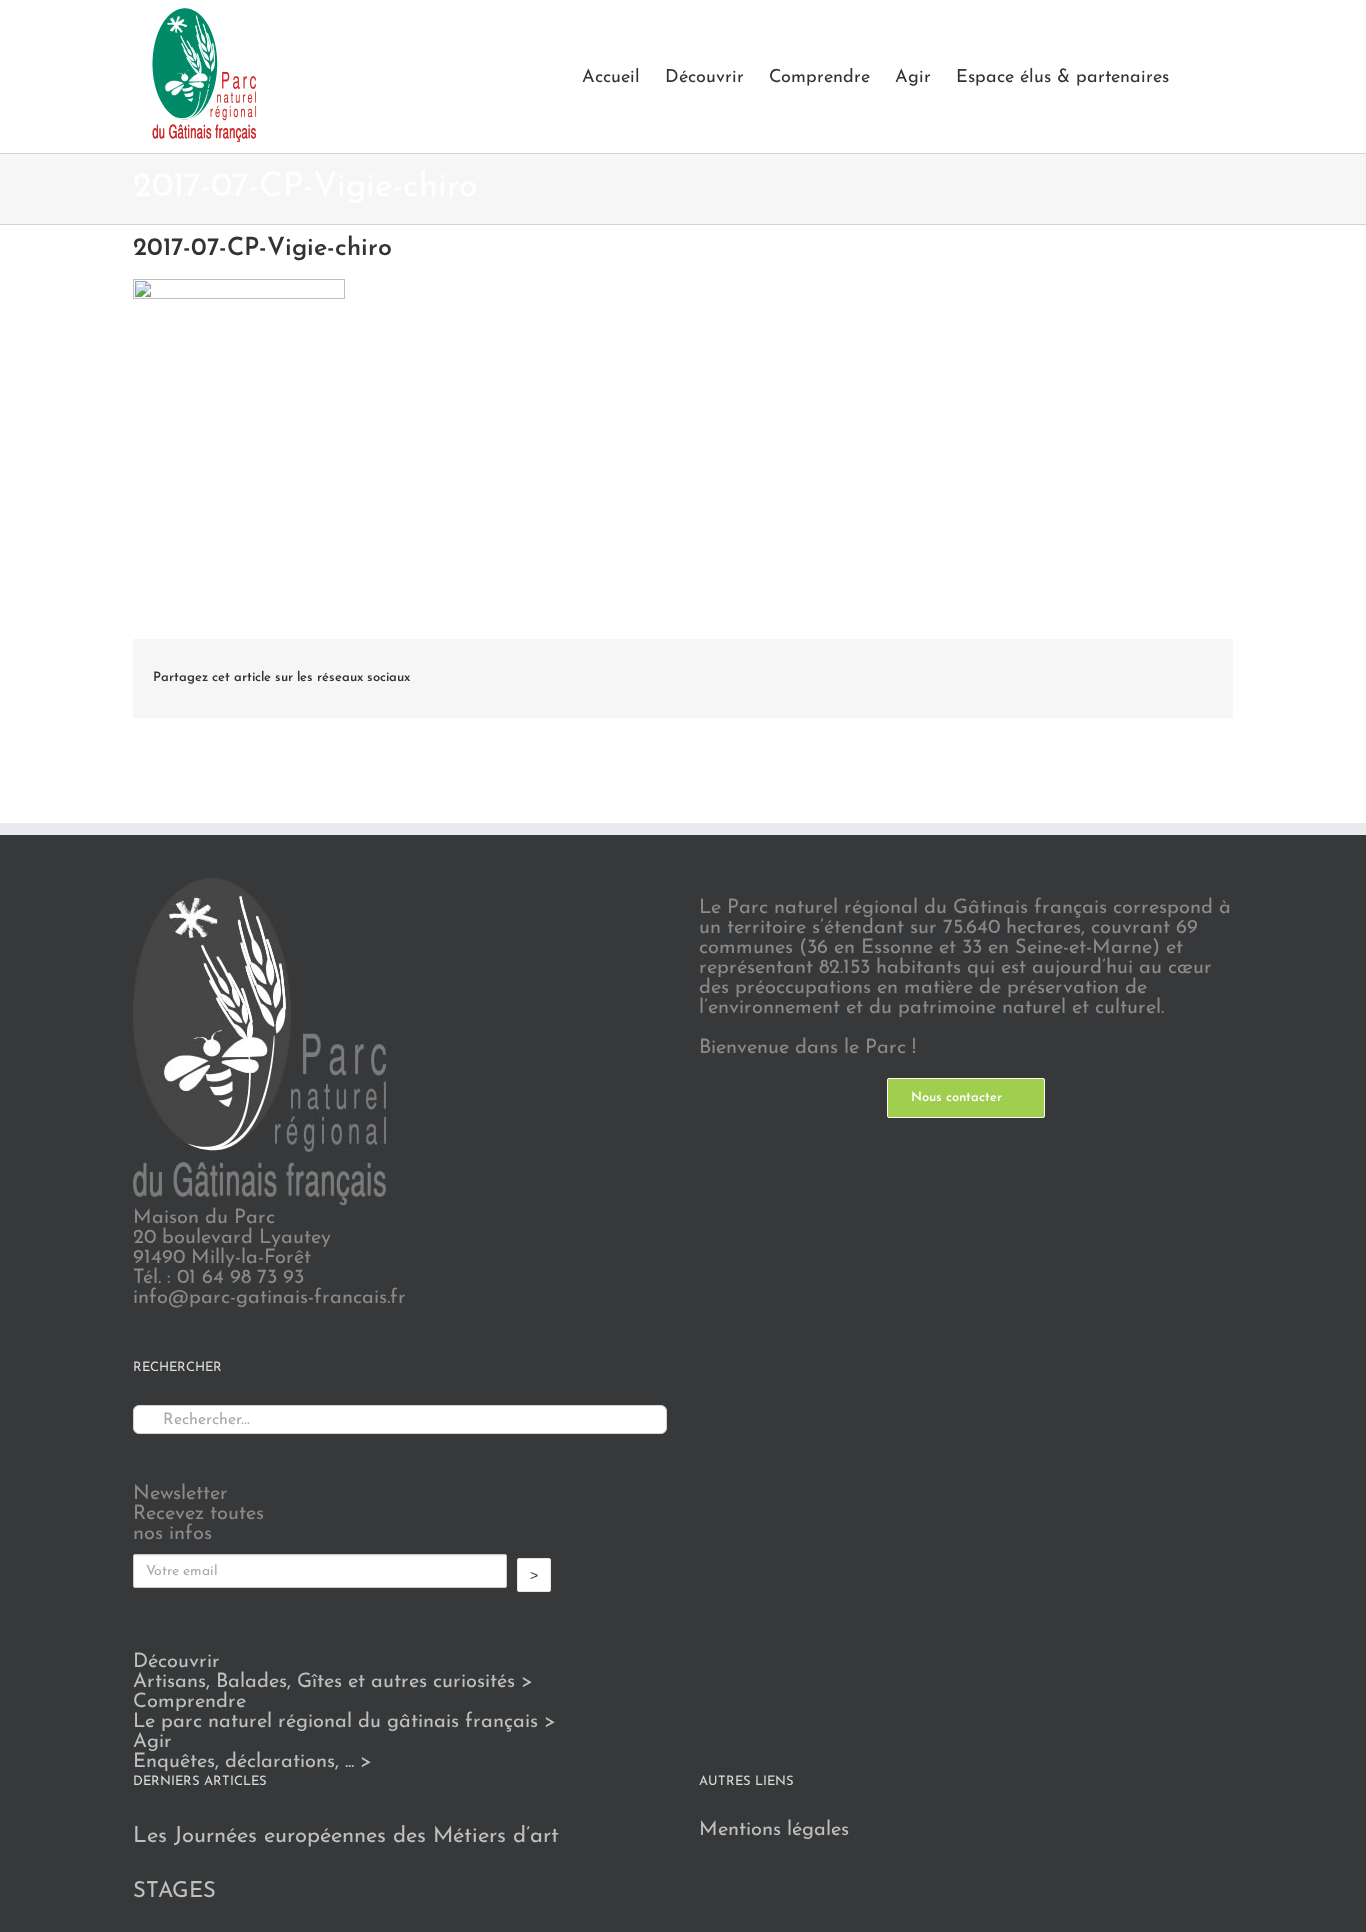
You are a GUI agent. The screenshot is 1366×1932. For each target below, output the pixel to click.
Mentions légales (774, 1830)
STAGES (174, 1891)
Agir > (252, 1752)
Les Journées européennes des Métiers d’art (346, 1836)
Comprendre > (344, 1712)
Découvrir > (333, 1672)
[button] (1201, 76)
